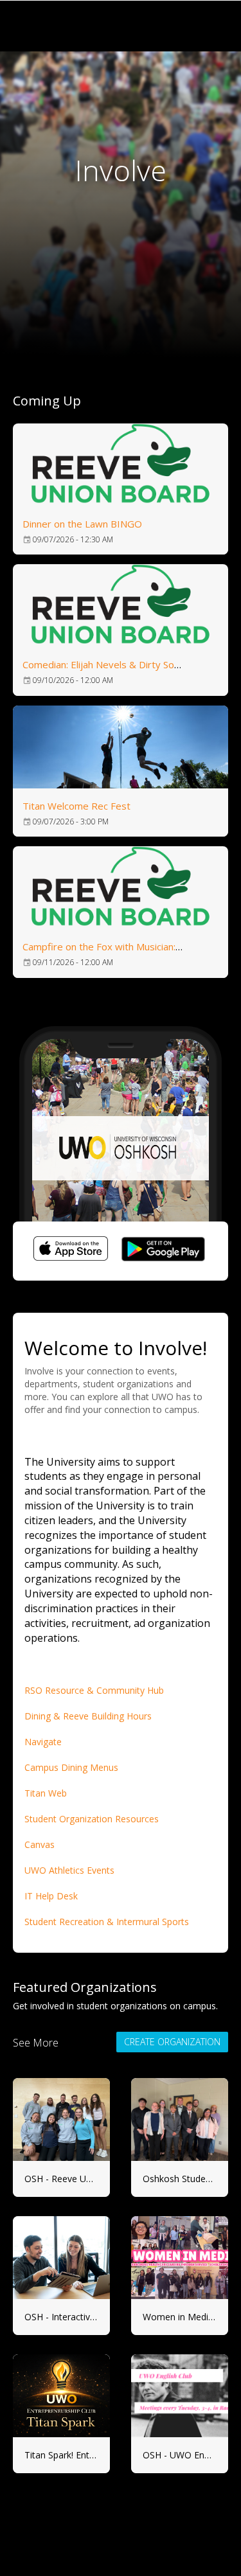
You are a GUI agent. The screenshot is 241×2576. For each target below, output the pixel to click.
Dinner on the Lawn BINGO (82, 524)
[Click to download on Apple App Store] (71, 1251)
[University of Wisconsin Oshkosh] (103, 26)
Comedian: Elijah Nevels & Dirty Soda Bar (113, 664)
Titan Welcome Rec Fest (76, 806)
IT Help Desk (51, 1896)
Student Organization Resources (93, 1819)
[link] (121, 489)
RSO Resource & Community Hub (94, 1690)
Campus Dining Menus (71, 1767)
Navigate (43, 1742)
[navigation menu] (217, 26)
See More (36, 2043)
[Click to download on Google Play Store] (163, 1251)
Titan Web (46, 1793)
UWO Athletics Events (71, 1870)
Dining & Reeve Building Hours (88, 1716)
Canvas (40, 1844)
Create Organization (172, 2042)
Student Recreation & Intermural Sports (108, 1922)
